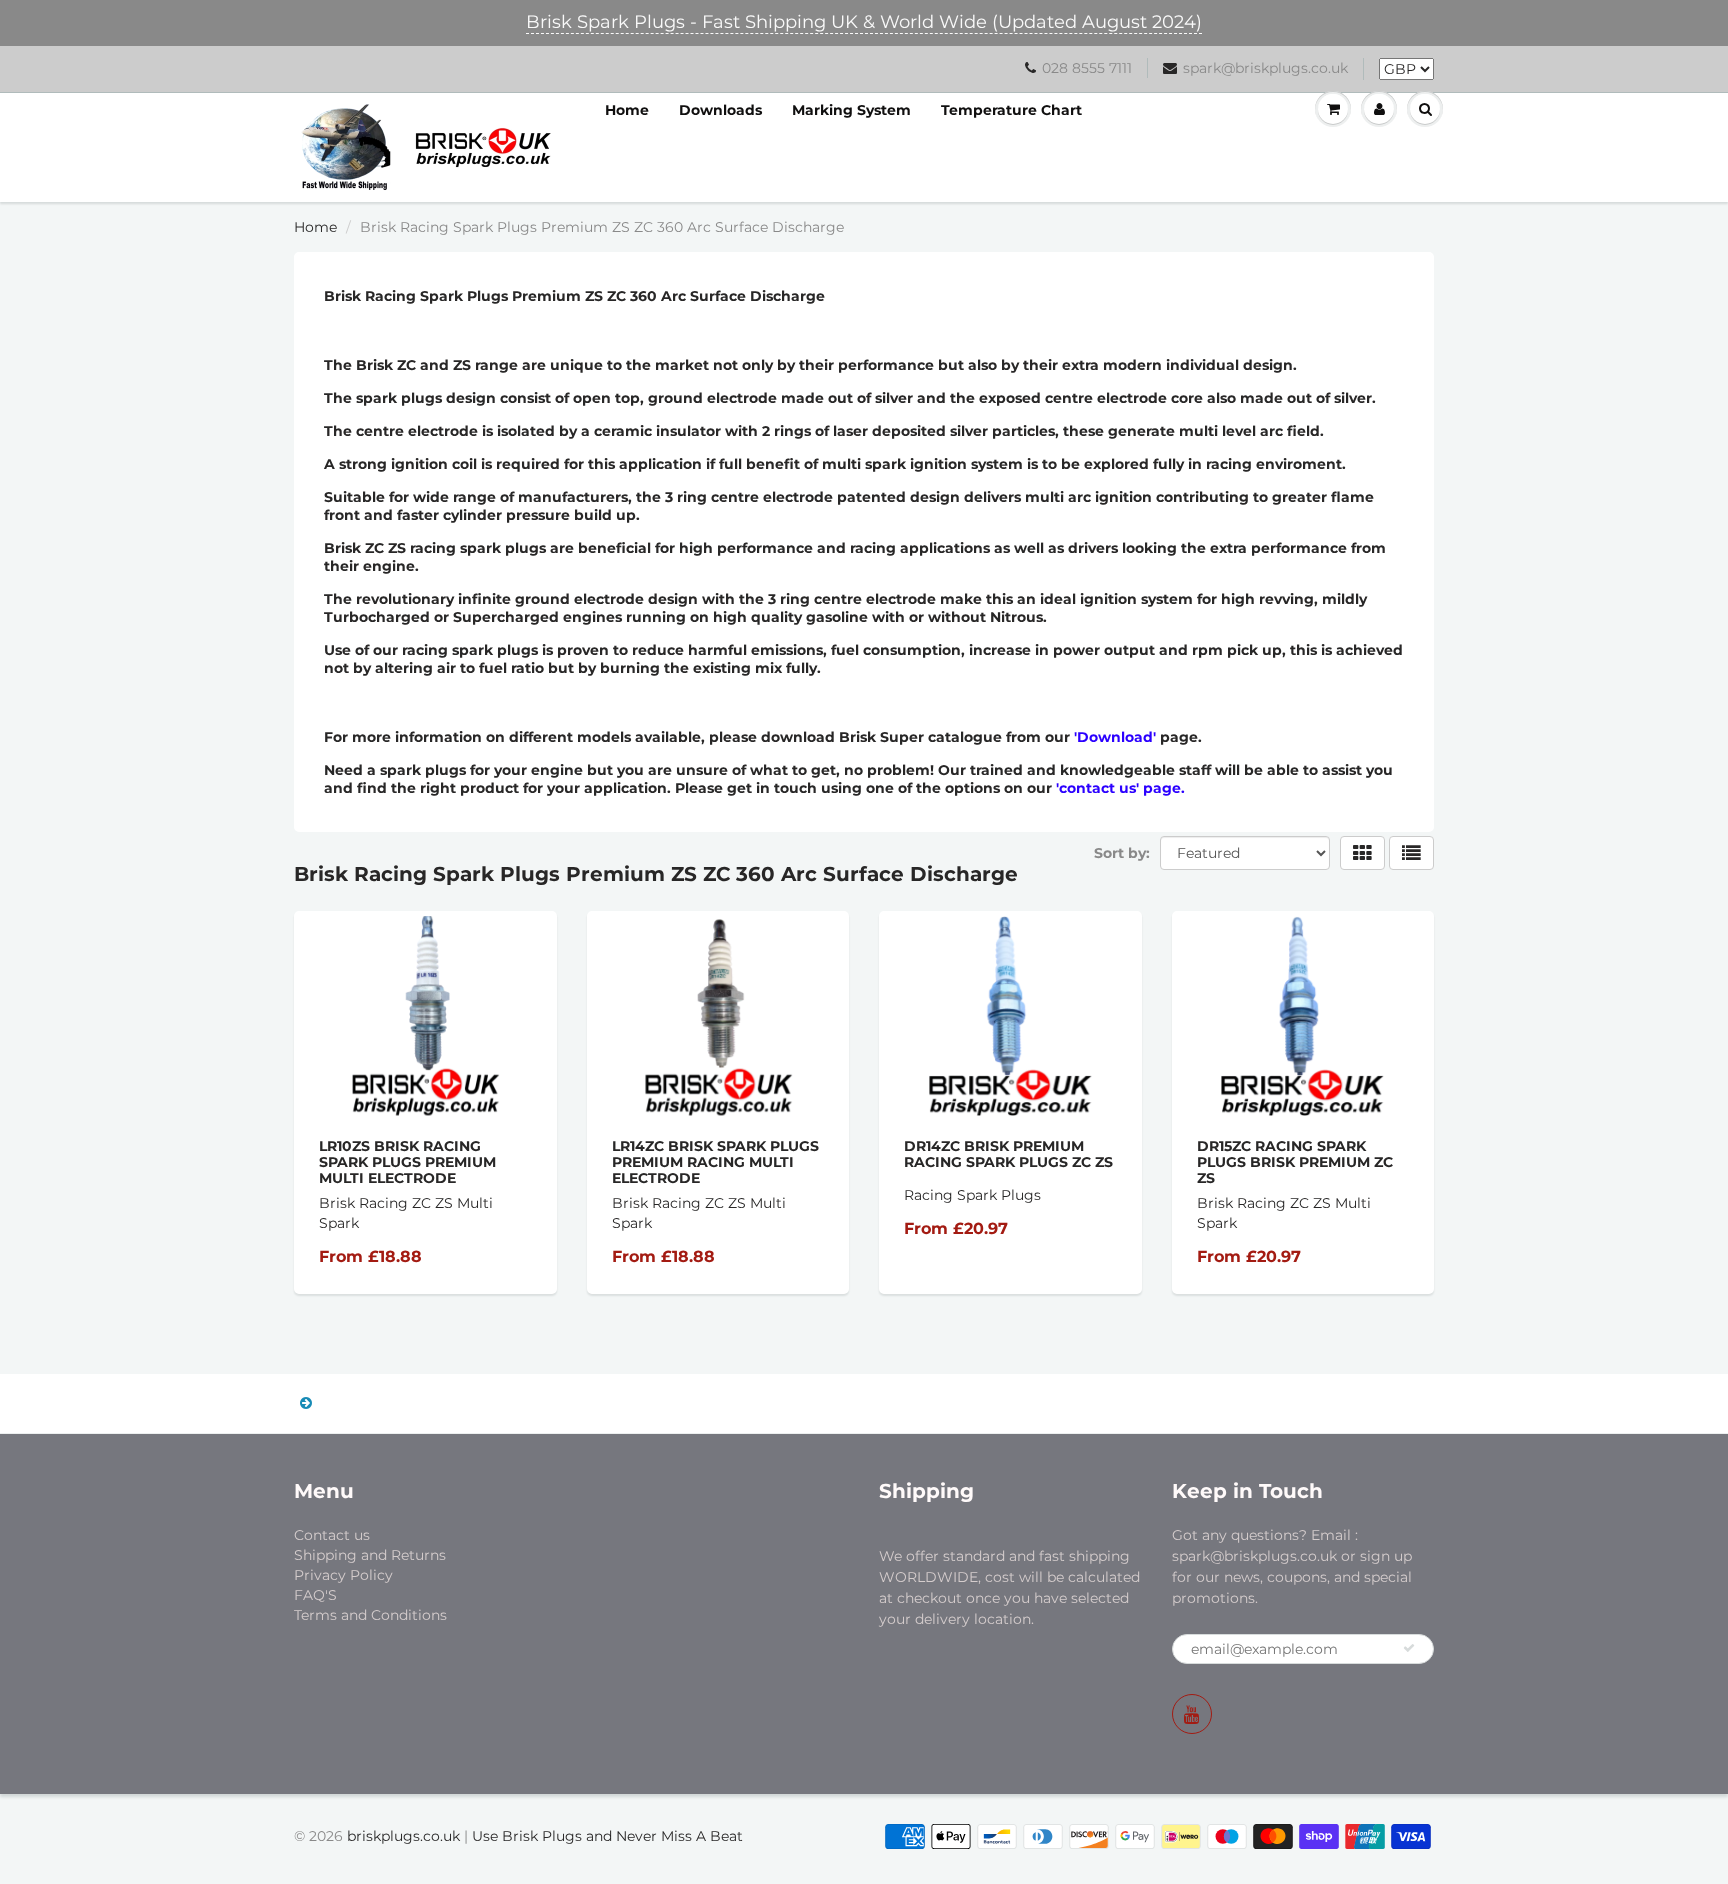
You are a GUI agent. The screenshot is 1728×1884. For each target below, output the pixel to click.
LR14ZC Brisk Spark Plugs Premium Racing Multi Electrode (715, 1162)
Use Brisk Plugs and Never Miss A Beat (607, 1836)
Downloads (720, 110)
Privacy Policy (343, 1575)
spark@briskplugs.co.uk (1265, 68)
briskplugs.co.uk (403, 1836)
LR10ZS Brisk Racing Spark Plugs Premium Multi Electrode (407, 1162)
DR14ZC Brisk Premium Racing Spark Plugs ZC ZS (1008, 1154)
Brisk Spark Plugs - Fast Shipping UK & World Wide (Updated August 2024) (864, 22)
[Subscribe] (1409, 1648)
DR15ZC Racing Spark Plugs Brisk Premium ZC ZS (1295, 1162)
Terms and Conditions (370, 1615)
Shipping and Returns (370, 1555)
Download (1115, 737)
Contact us (332, 1535)
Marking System (851, 110)
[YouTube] (1192, 1714)
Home (627, 110)
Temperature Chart (1011, 110)
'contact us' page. (1120, 788)
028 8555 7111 (1087, 68)
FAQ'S (315, 1595)
